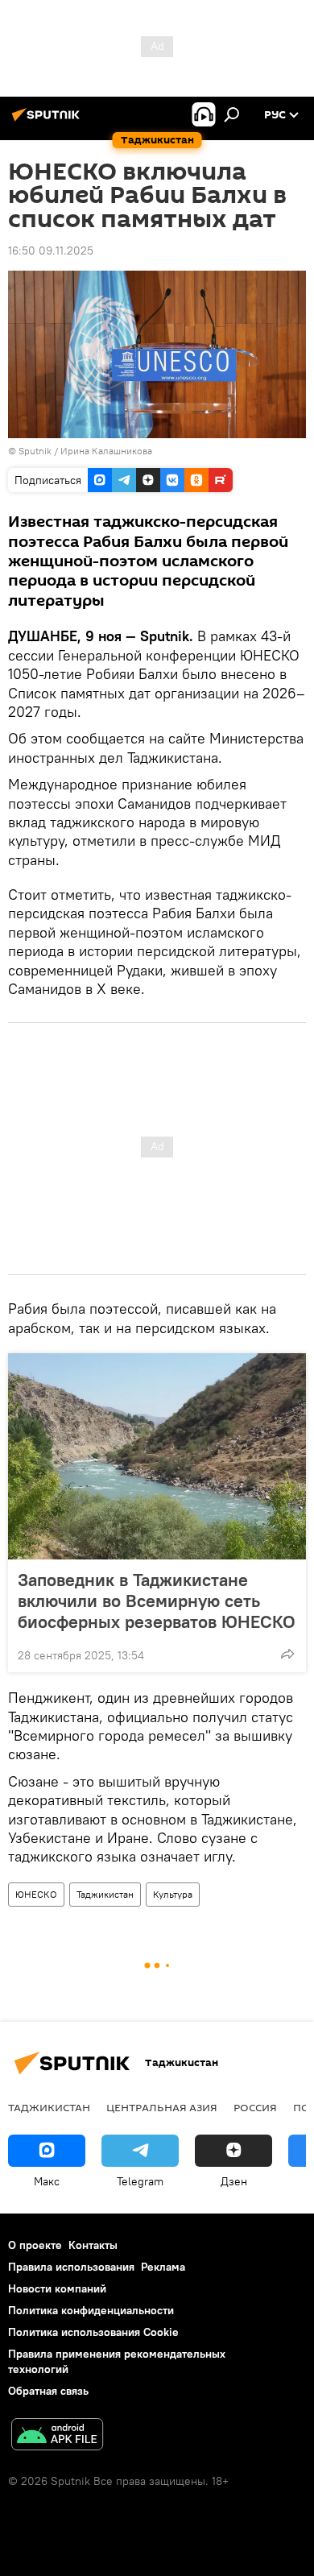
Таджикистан (105, 1894)
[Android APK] (57, 2436)
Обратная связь (48, 2391)
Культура (173, 1894)
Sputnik (36, 451)
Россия (255, 2107)
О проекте (35, 2245)
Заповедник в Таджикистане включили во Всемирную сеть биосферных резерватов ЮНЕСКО (157, 1601)
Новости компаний (57, 2288)
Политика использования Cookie (93, 2332)
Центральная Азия (162, 2107)
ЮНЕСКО (36, 1894)
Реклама (163, 2267)
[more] (287, 1654)
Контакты (93, 2245)
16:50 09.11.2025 (51, 251)
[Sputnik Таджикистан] (48, 121)
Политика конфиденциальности (91, 2310)
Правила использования (71, 2267)
